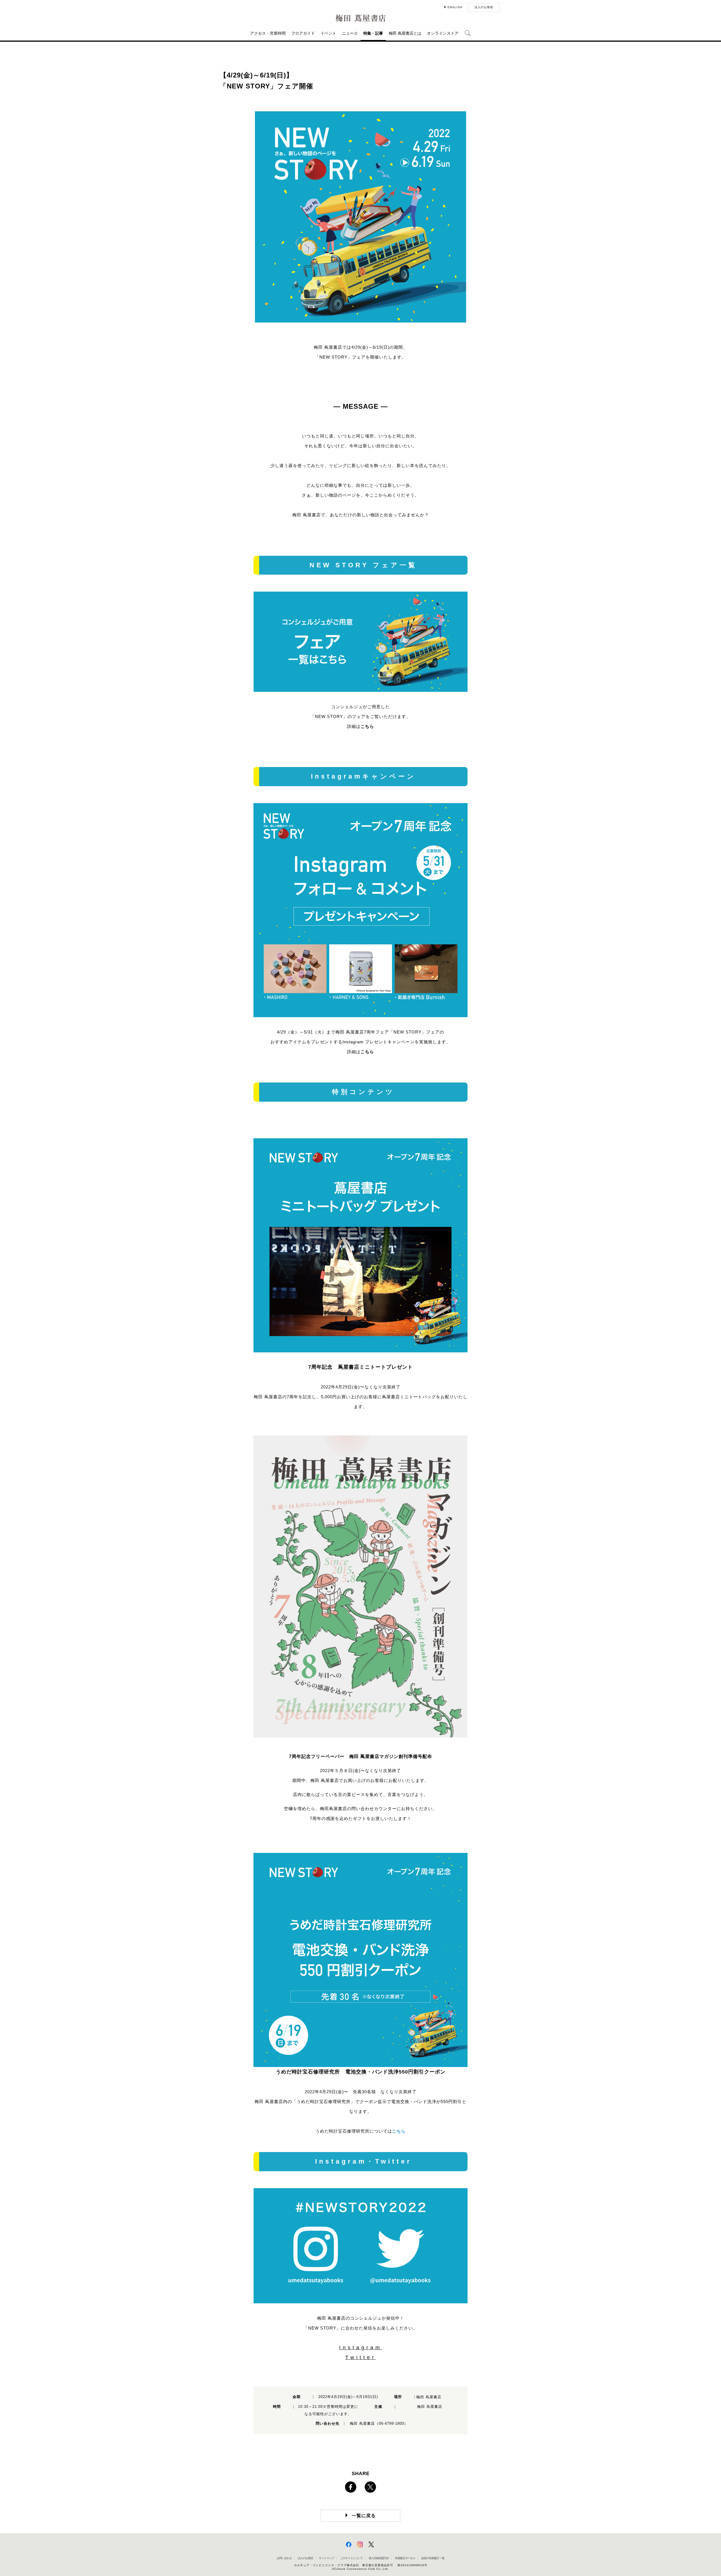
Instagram (360, 2348)
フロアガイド (303, 33)
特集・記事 (373, 33)
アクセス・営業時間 (268, 33)
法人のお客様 (484, 7)
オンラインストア (443, 33)
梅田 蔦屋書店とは (405, 33)
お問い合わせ (284, 2558)
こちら (367, 726)
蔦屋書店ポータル (405, 2558)
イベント (328, 33)
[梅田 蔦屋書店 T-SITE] (360, 18)
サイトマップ (326, 2558)
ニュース (350, 33)
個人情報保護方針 (379, 2558)
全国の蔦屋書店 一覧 (433, 2558)
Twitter (361, 2357)
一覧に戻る (364, 2516)
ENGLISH (455, 7)
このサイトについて (351, 2558)
